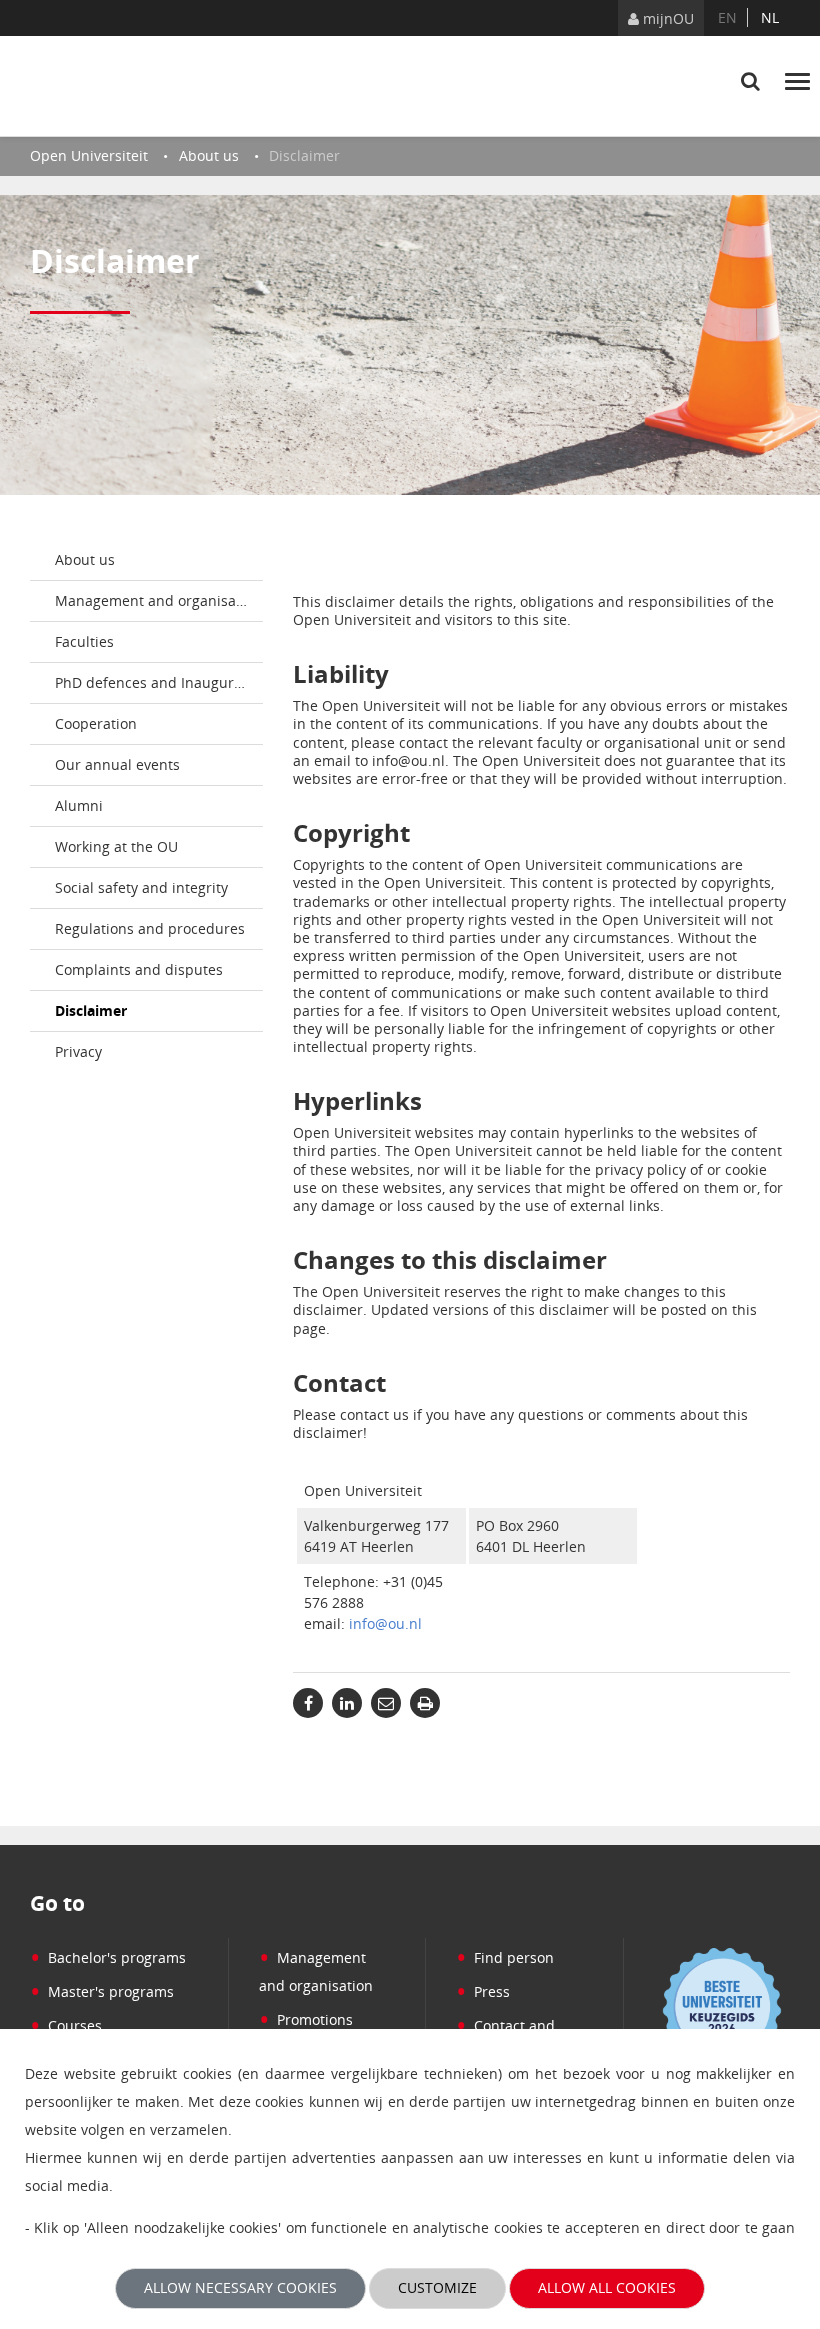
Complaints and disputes (139, 969)
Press (483, 1991)
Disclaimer (91, 1010)
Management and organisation (158, 600)
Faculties (84, 641)
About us (85, 559)
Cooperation (96, 723)
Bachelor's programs (108, 1957)
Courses (66, 2025)
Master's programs (102, 1991)
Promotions (306, 2019)
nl (770, 17)
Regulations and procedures (150, 928)
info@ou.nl (385, 1623)
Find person (505, 1957)
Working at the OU (116, 846)
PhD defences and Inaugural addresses (159, 682)
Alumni (79, 805)
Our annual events (117, 764)
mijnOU (666, 18)
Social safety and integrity (141, 887)
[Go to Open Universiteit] (124, 86)
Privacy (78, 1051)
